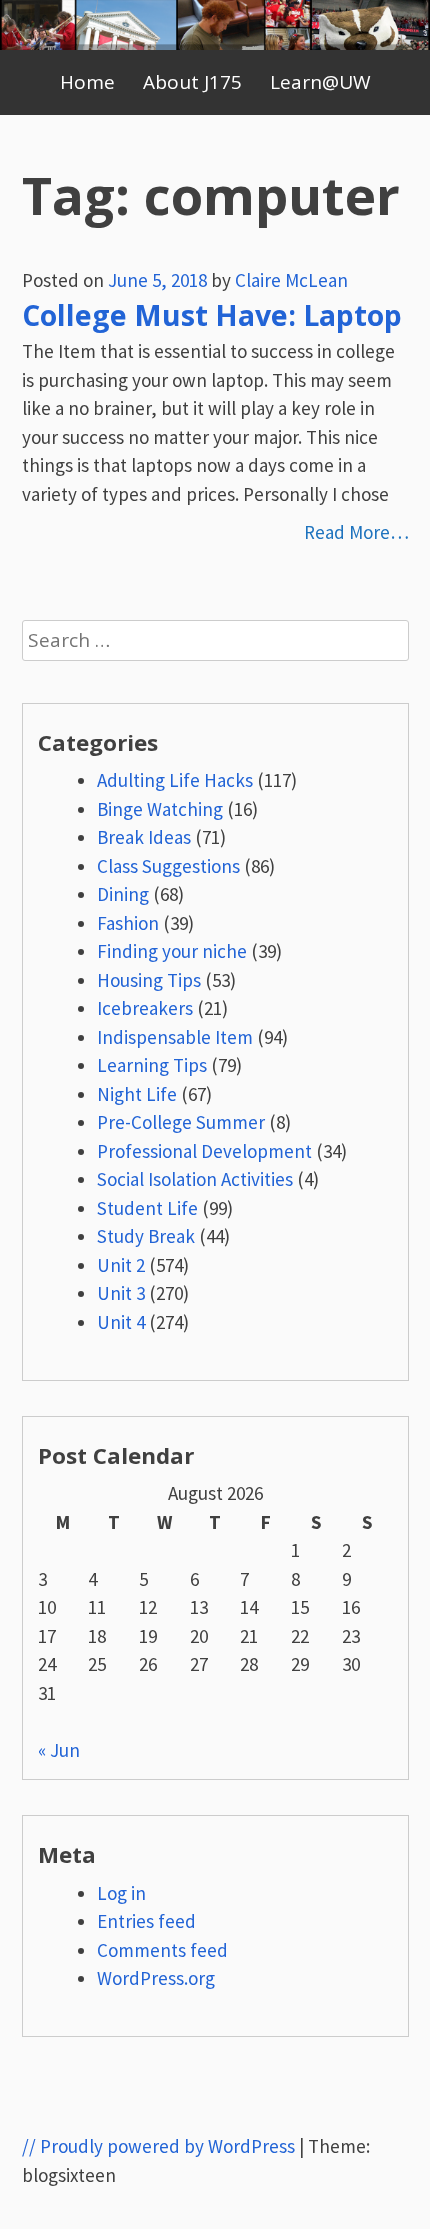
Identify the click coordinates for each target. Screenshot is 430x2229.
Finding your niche (172, 951)
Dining (123, 894)
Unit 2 (121, 1265)
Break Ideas (144, 837)
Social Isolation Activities (195, 1179)
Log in (121, 1893)
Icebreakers (145, 1008)
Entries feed (146, 1921)
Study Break (146, 1236)
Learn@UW (320, 82)
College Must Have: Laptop (212, 315)
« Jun (59, 1750)
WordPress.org (156, 1978)
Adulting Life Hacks (175, 780)
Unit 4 (121, 1322)
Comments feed (162, 1950)
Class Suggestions (168, 866)
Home (87, 82)
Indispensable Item (175, 1037)
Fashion (128, 923)
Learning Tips (152, 1065)
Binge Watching (160, 809)
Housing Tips (149, 980)
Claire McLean (291, 280)
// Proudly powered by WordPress (158, 2146)
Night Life (137, 1094)
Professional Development (204, 1151)
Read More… (356, 532)
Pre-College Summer (181, 1122)
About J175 (192, 82)
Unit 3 (121, 1293)
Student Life (147, 1208)
